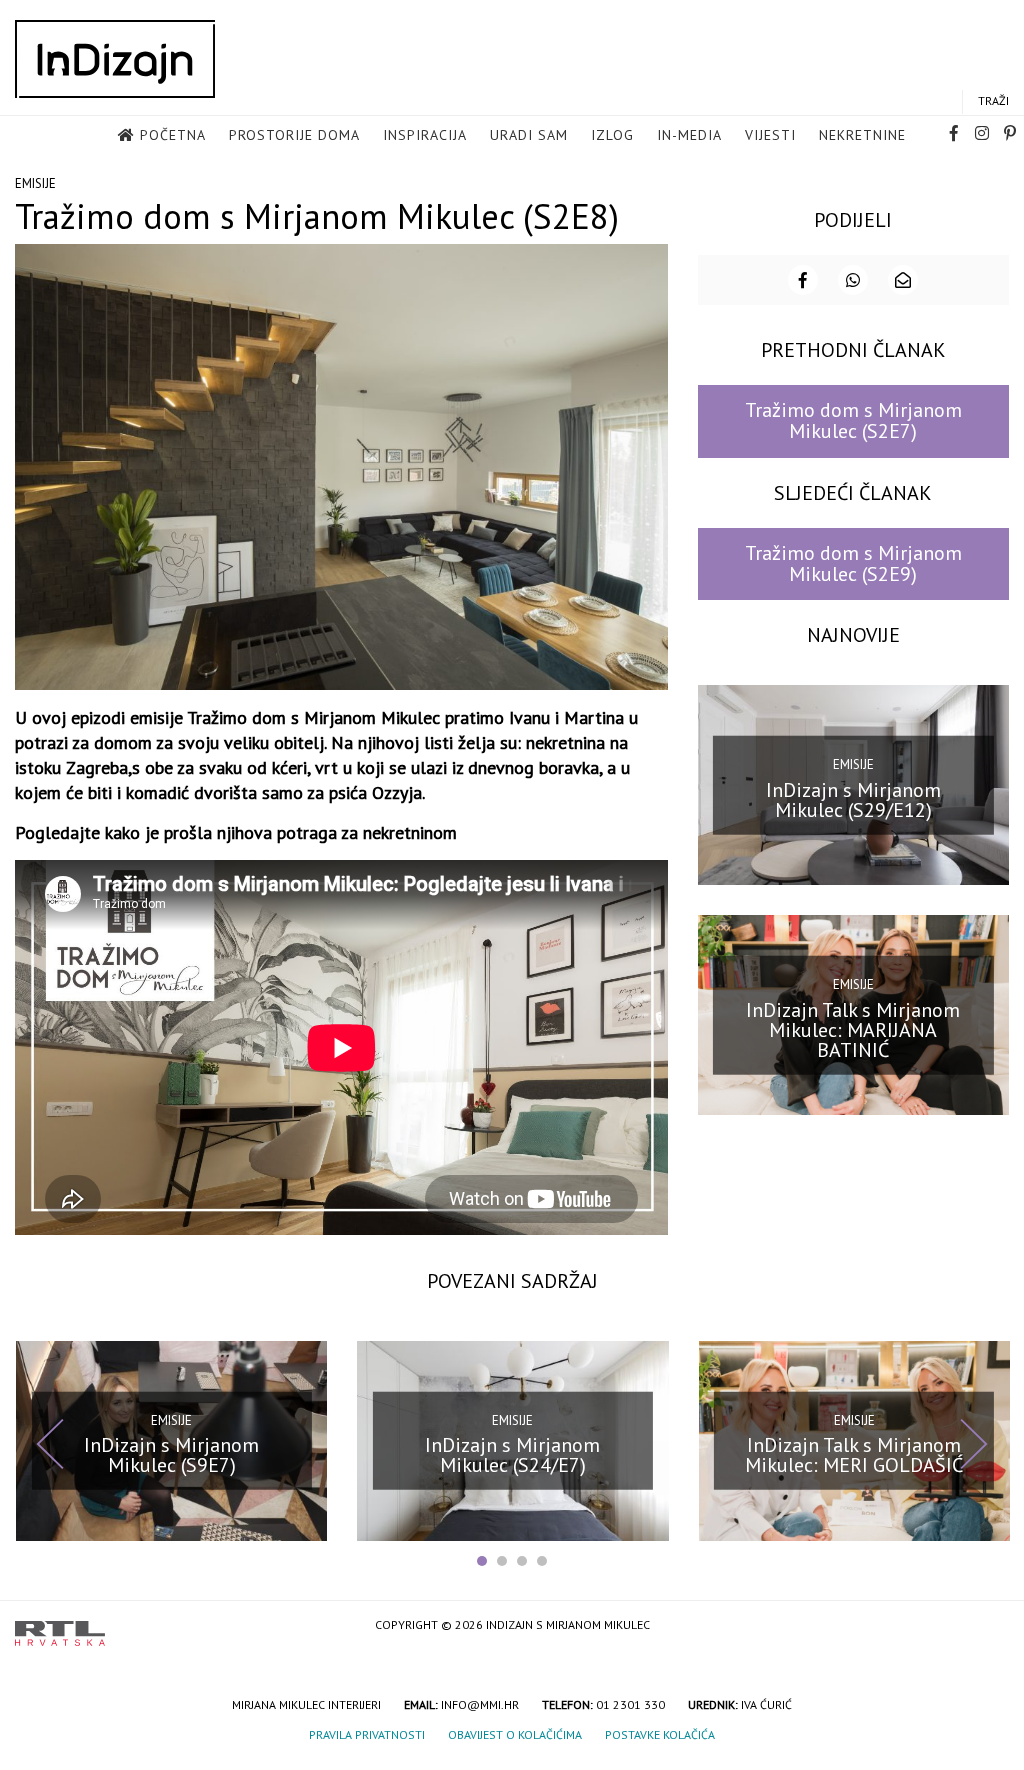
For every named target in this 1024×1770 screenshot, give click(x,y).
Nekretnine (862, 135)
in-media (689, 135)
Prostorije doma (294, 135)
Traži (993, 100)
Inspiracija (425, 135)
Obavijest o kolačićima (515, 1734)
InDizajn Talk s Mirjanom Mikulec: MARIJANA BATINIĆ (853, 1030)
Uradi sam (529, 135)
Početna (173, 135)
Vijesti (770, 135)
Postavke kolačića (660, 1734)
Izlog (612, 135)
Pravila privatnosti (367, 1734)
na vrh (989, 1626)
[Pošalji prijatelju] (903, 280)
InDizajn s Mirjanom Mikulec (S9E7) (171, 1455)
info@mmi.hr (480, 1704)
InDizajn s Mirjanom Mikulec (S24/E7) (512, 1455)
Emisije (35, 183)
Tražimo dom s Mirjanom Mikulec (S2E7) (853, 420)
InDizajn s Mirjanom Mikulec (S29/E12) (853, 799)
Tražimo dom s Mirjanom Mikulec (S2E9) (853, 563)
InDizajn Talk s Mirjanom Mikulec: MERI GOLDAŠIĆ (854, 1455)
